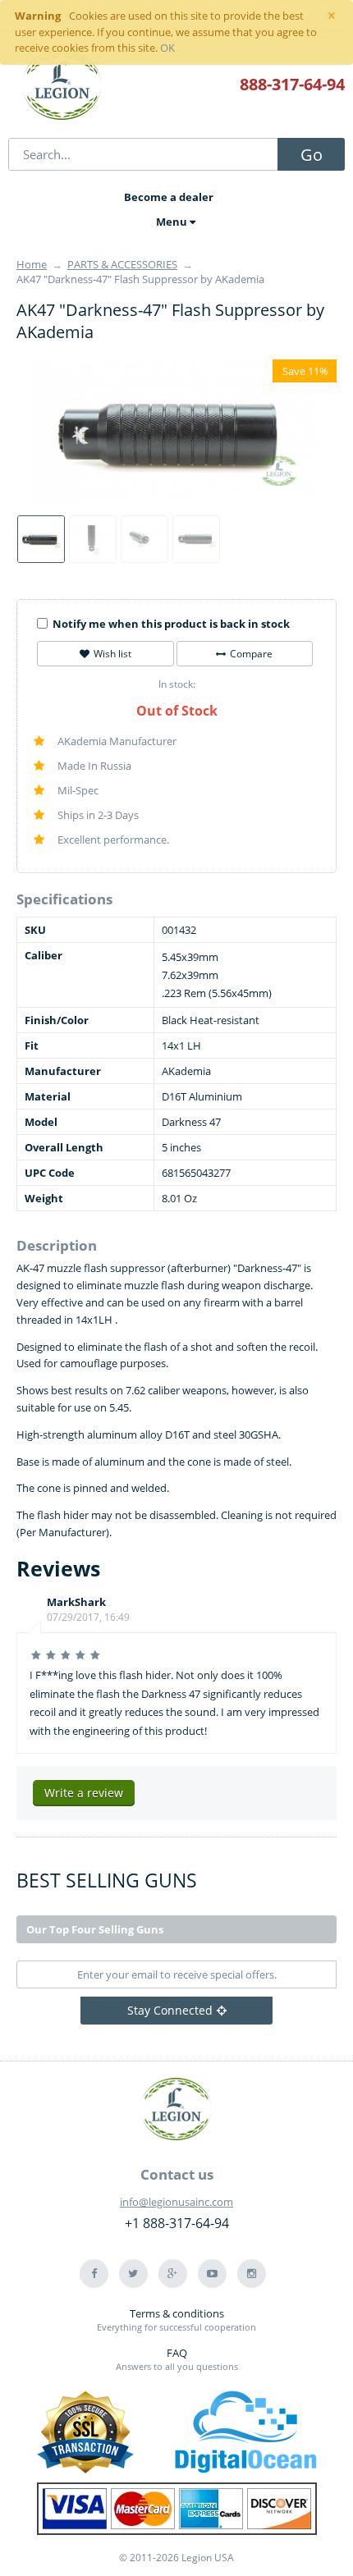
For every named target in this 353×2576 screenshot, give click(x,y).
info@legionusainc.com (176, 2202)
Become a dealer (169, 197)
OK (167, 48)
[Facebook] (94, 2274)
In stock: (177, 684)
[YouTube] (212, 2274)
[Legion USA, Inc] (62, 86)
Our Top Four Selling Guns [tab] (95, 1929)
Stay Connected (170, 2010)
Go (312, 155)
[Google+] (173, 2274)
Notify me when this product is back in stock (171, 624)
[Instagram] (252, 2274)
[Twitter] (133, 2274)
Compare (251, 654)
